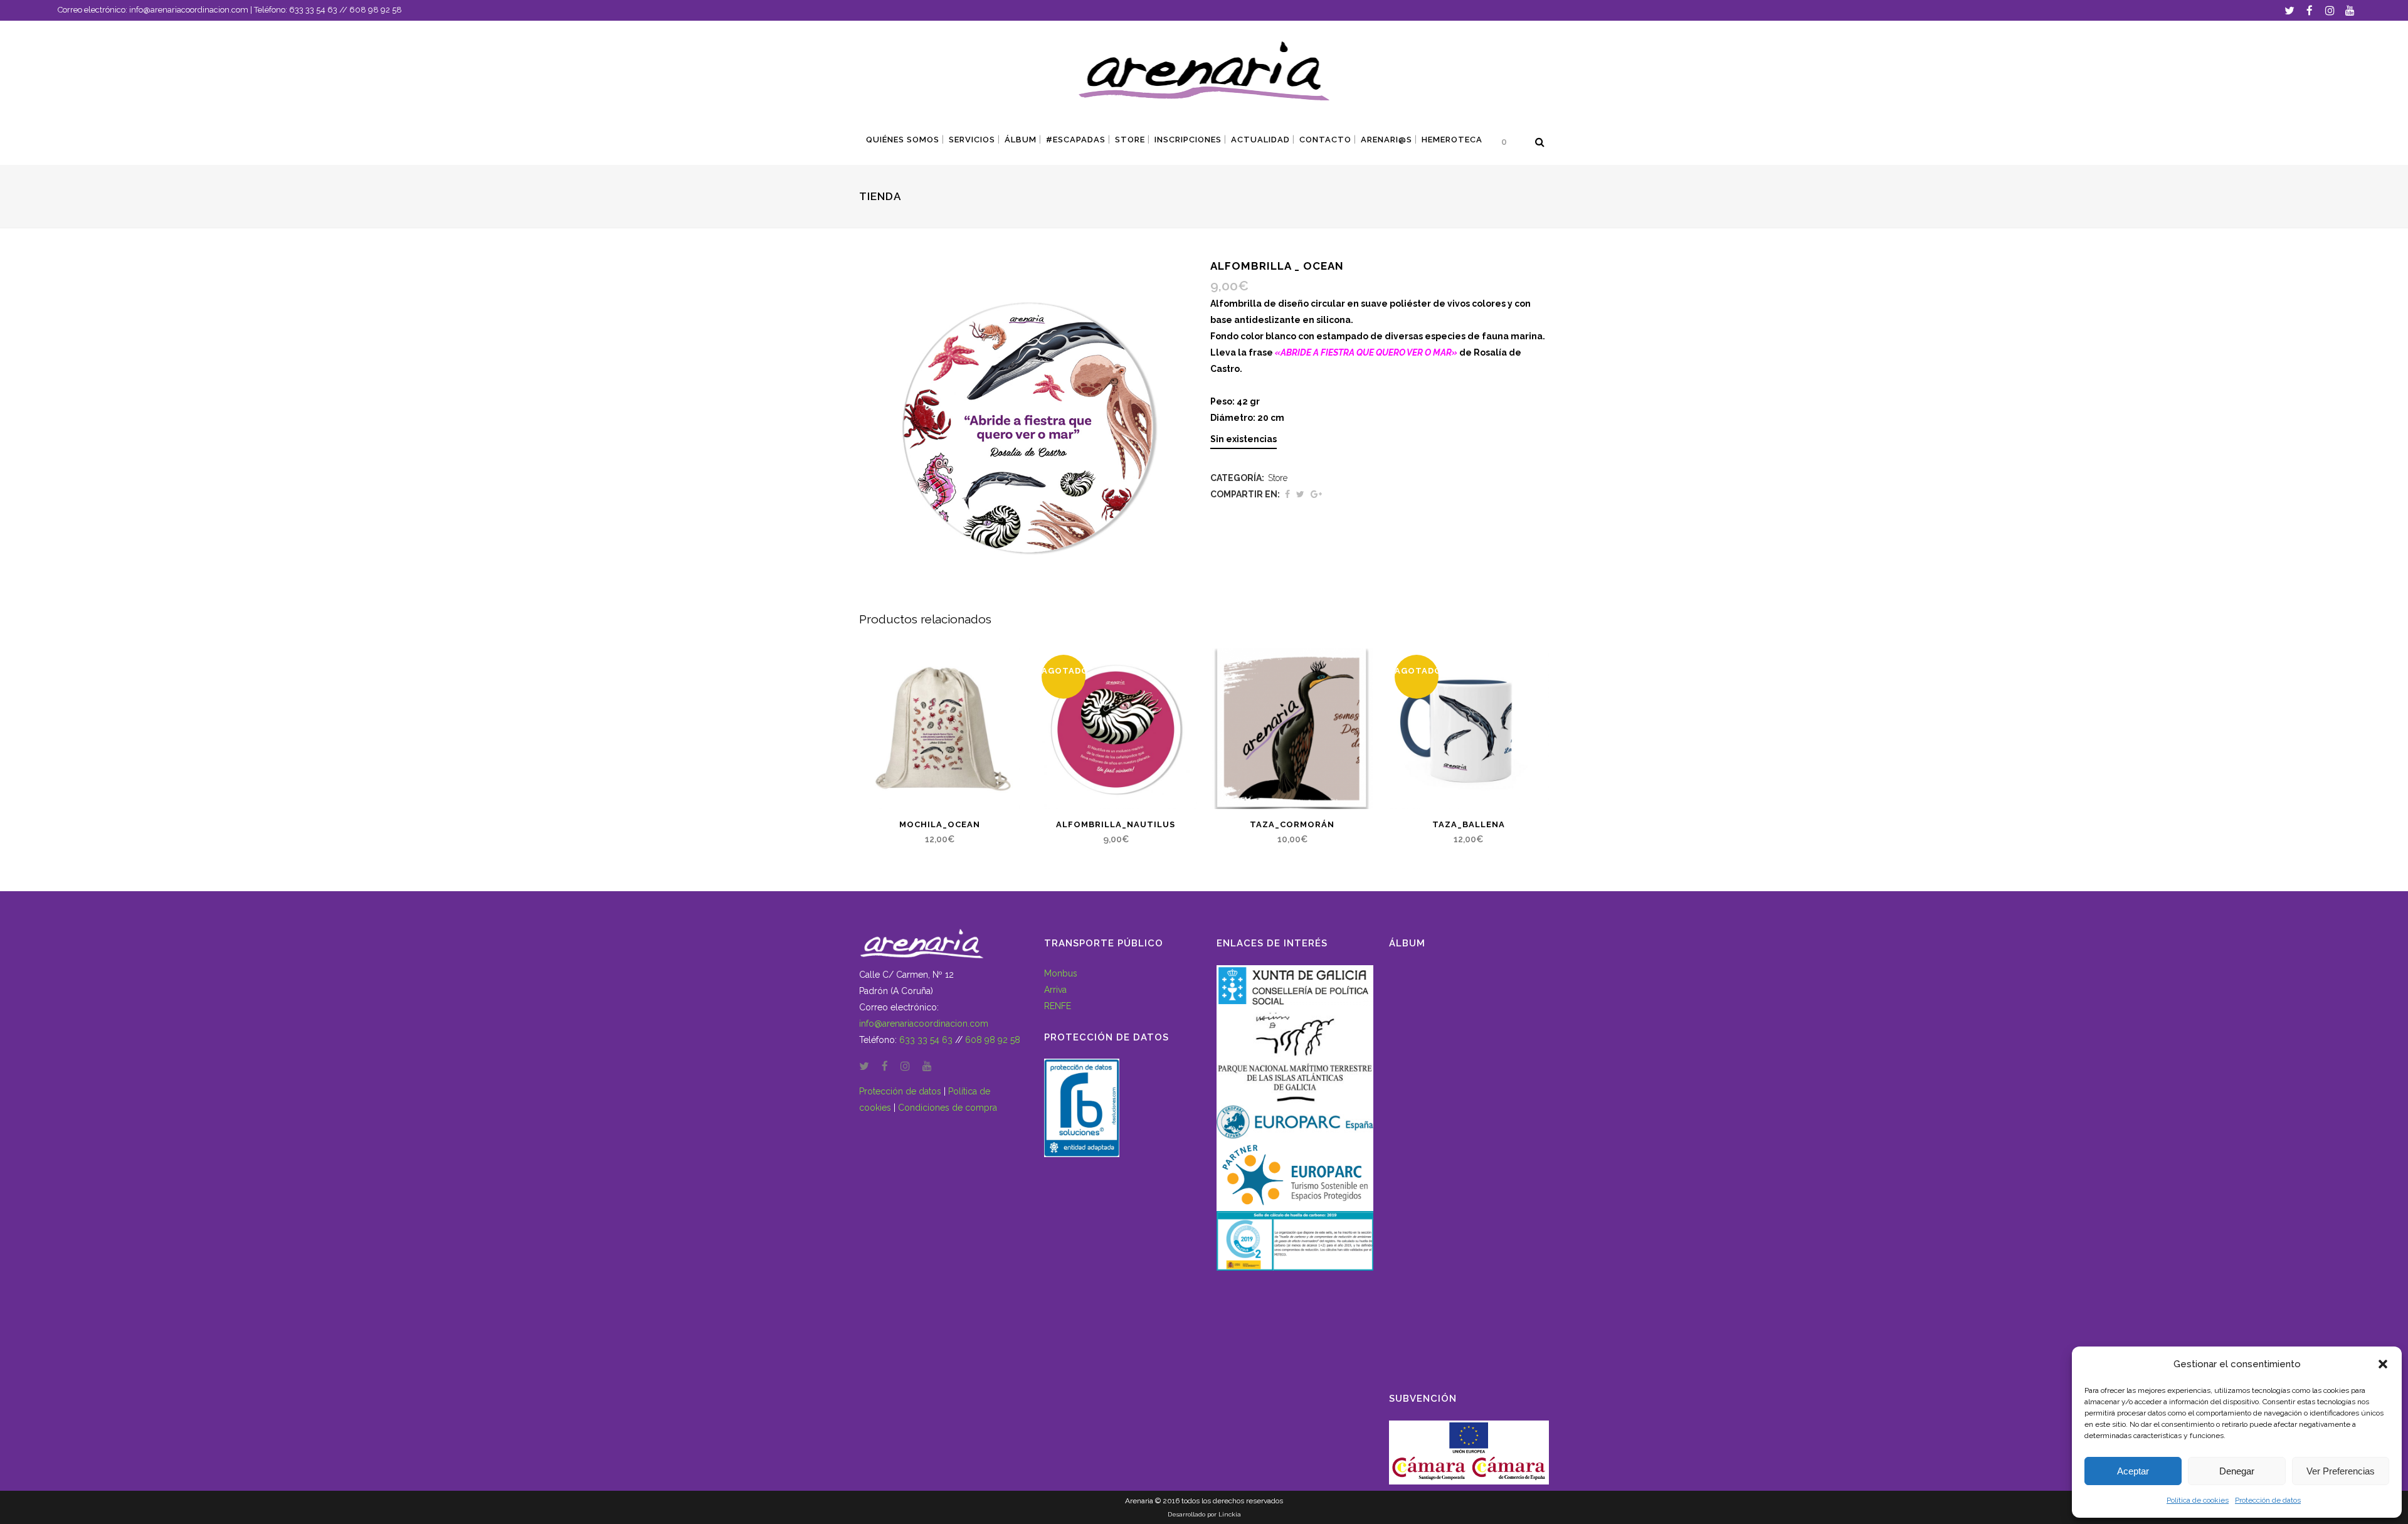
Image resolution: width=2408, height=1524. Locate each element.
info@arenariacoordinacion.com (189, 10)
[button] (2383, 1364)
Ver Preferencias (2341, 1471)
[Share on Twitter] (1300, 494)
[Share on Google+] (1316, 494)
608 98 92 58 (376, 10)
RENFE (1058, 1006)
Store (1278, 478)
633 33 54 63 (313, 10)
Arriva (1055, 990)
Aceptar (2133, 1471)
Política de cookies (2198, 1500)
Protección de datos (2268, 1500)
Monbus (1061, 973)
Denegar (2237, 1471)
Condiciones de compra (948, 1108)
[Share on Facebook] (1287, 494)
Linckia (1230, 1514)
